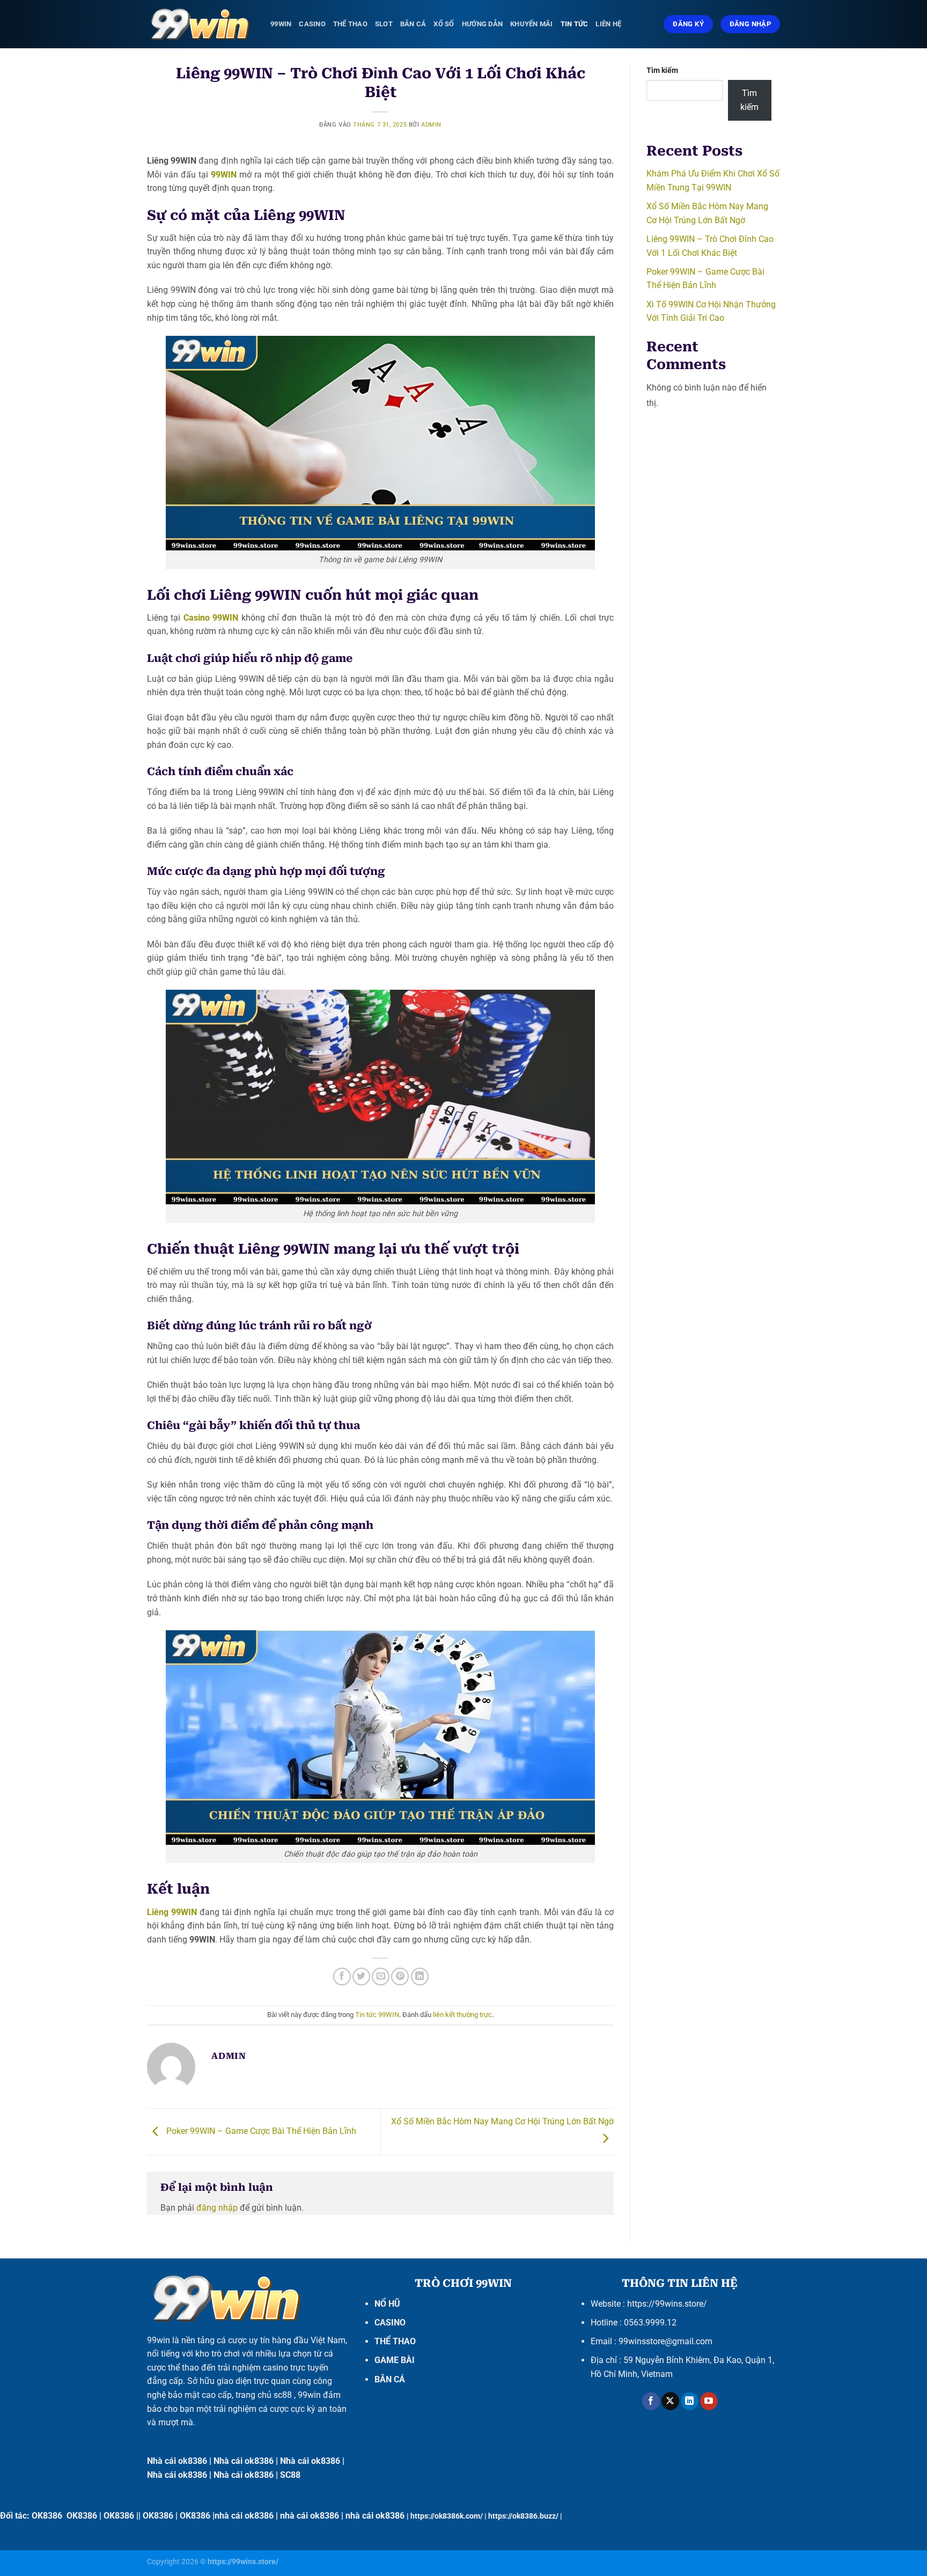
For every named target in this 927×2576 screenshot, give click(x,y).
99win (159, 2340)
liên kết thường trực (462, 2015)
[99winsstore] (201, 24)
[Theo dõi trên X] (670, 2401)
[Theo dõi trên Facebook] (651, 2401)
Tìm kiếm (662, 71)
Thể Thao (350, 24)
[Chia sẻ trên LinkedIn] (420, 1977)
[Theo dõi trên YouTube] (709, 2401)
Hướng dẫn (482, 24)
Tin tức (575, 24)
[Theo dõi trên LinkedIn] (690, 2401)
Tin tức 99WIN (377, 2015)
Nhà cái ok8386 (177, 2461)
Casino (312, 24)
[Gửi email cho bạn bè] (381, 1977)
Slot (384, 24)
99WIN (281, 24)
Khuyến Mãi (532, 24)
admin (431, 125)
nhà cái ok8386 (244, 2516)
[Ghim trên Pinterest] (400, 1977)
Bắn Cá (413, 24)
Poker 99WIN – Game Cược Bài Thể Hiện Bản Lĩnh (260, 2131)
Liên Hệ (608, 24)
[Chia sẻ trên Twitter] (361, 1977)
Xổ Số (444, 24)
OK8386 (47, 2516)
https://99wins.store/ (667, 2304)
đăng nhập (217, 2208)
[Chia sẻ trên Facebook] (342, 1977)
